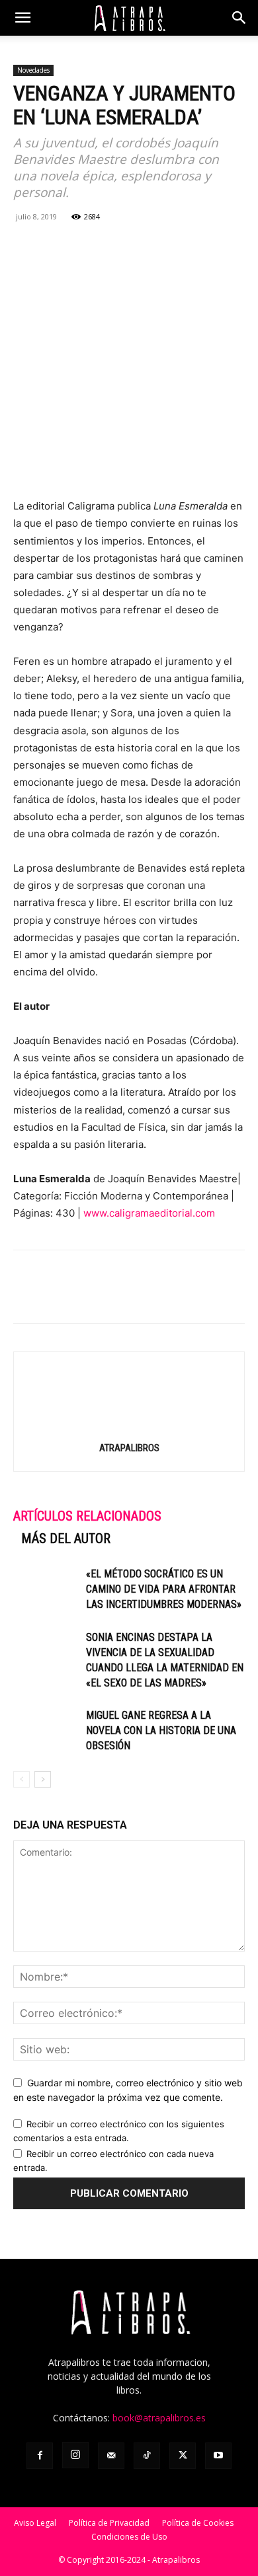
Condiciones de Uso (129, 2537)
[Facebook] (26, 246)
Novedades (33, 70)
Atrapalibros (129, 1448)
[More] (179, 246)
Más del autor (66, 1538)
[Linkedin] (118, 246)
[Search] (239, 18)
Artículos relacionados (87, 1516)
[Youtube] (218, 2456)
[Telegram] (148, 246)
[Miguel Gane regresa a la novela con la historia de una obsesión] (46, 1730)
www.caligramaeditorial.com (149, 1213)
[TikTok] (147, 2456)
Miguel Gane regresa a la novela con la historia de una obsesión (161, 1730)
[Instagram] (75, 2455)
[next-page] (43, 1779)
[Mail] (111, 2456)
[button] (22, 18)
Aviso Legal (35, 2523)
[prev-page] (21, 1779)
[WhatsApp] (87, 246)
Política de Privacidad (109, 2523)
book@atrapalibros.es (159, 2418)
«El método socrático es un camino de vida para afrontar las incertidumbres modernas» (164, 1589)
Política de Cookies (198, 2523)
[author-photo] (129, 1429)
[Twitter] (57, 246)
